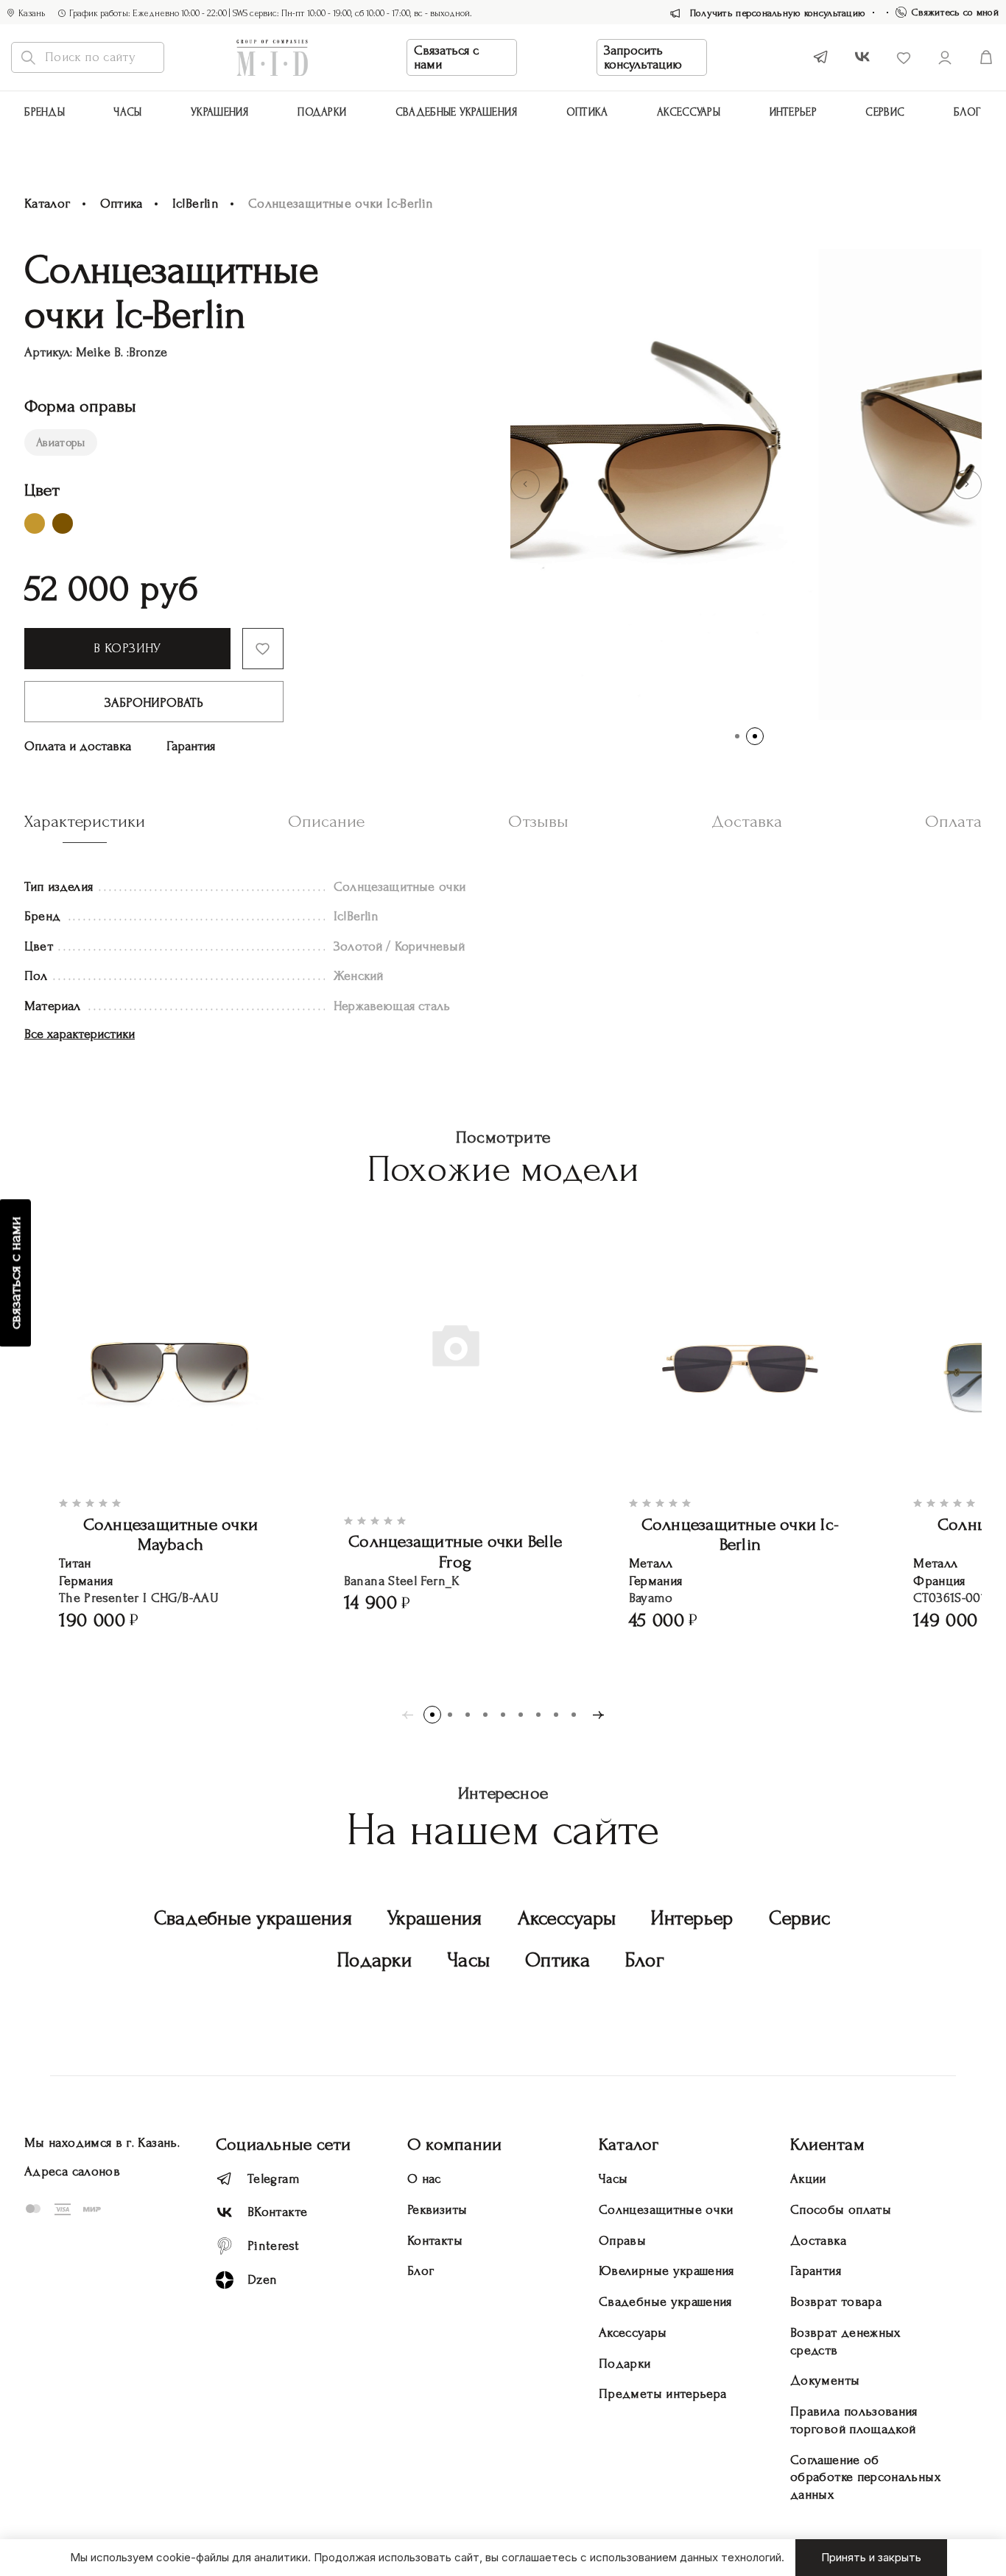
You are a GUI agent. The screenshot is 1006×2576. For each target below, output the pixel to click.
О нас (424, 2179)
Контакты (435, 2241)
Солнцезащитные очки (666, 2210)
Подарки (322, 112)
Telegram (274, 2179)
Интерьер (793, 112)
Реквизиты (437, 2210)
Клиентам (827, 2144)
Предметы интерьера (662, 2394)
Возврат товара (836, 2302)
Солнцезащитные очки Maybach (171, 1535)
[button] (525, 484)
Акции (808, 2179)
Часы (127, 112)
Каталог (48, 204)
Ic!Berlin (196, 204)
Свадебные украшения (457, 112)
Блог (968, 112)
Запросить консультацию (643, 57)
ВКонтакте (277, 2212)
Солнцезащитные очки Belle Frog (455, 1552)
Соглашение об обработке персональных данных (865, 2478)
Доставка (818, 2241)
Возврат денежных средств (845, 2342)
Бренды (45, 112)
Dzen (262, 2280)
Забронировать (154, 703)
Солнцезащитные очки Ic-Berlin (741, 1535)
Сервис (885, 112)
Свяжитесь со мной (955, 12)
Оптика (587, 112)
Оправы (622, 2241)
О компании (454, 2144)
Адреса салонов (72, 2171)
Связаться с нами (446, 57)
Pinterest (273, 2246)
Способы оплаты (841, 2210)
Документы (825, 2381)
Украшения (220, 112)
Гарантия (191, 746)
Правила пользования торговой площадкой (854, 2420)
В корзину (127, 648)
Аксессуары (567, 1918)
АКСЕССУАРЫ (689, 112)
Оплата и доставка (78, 746)
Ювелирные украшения (666, 2271)
